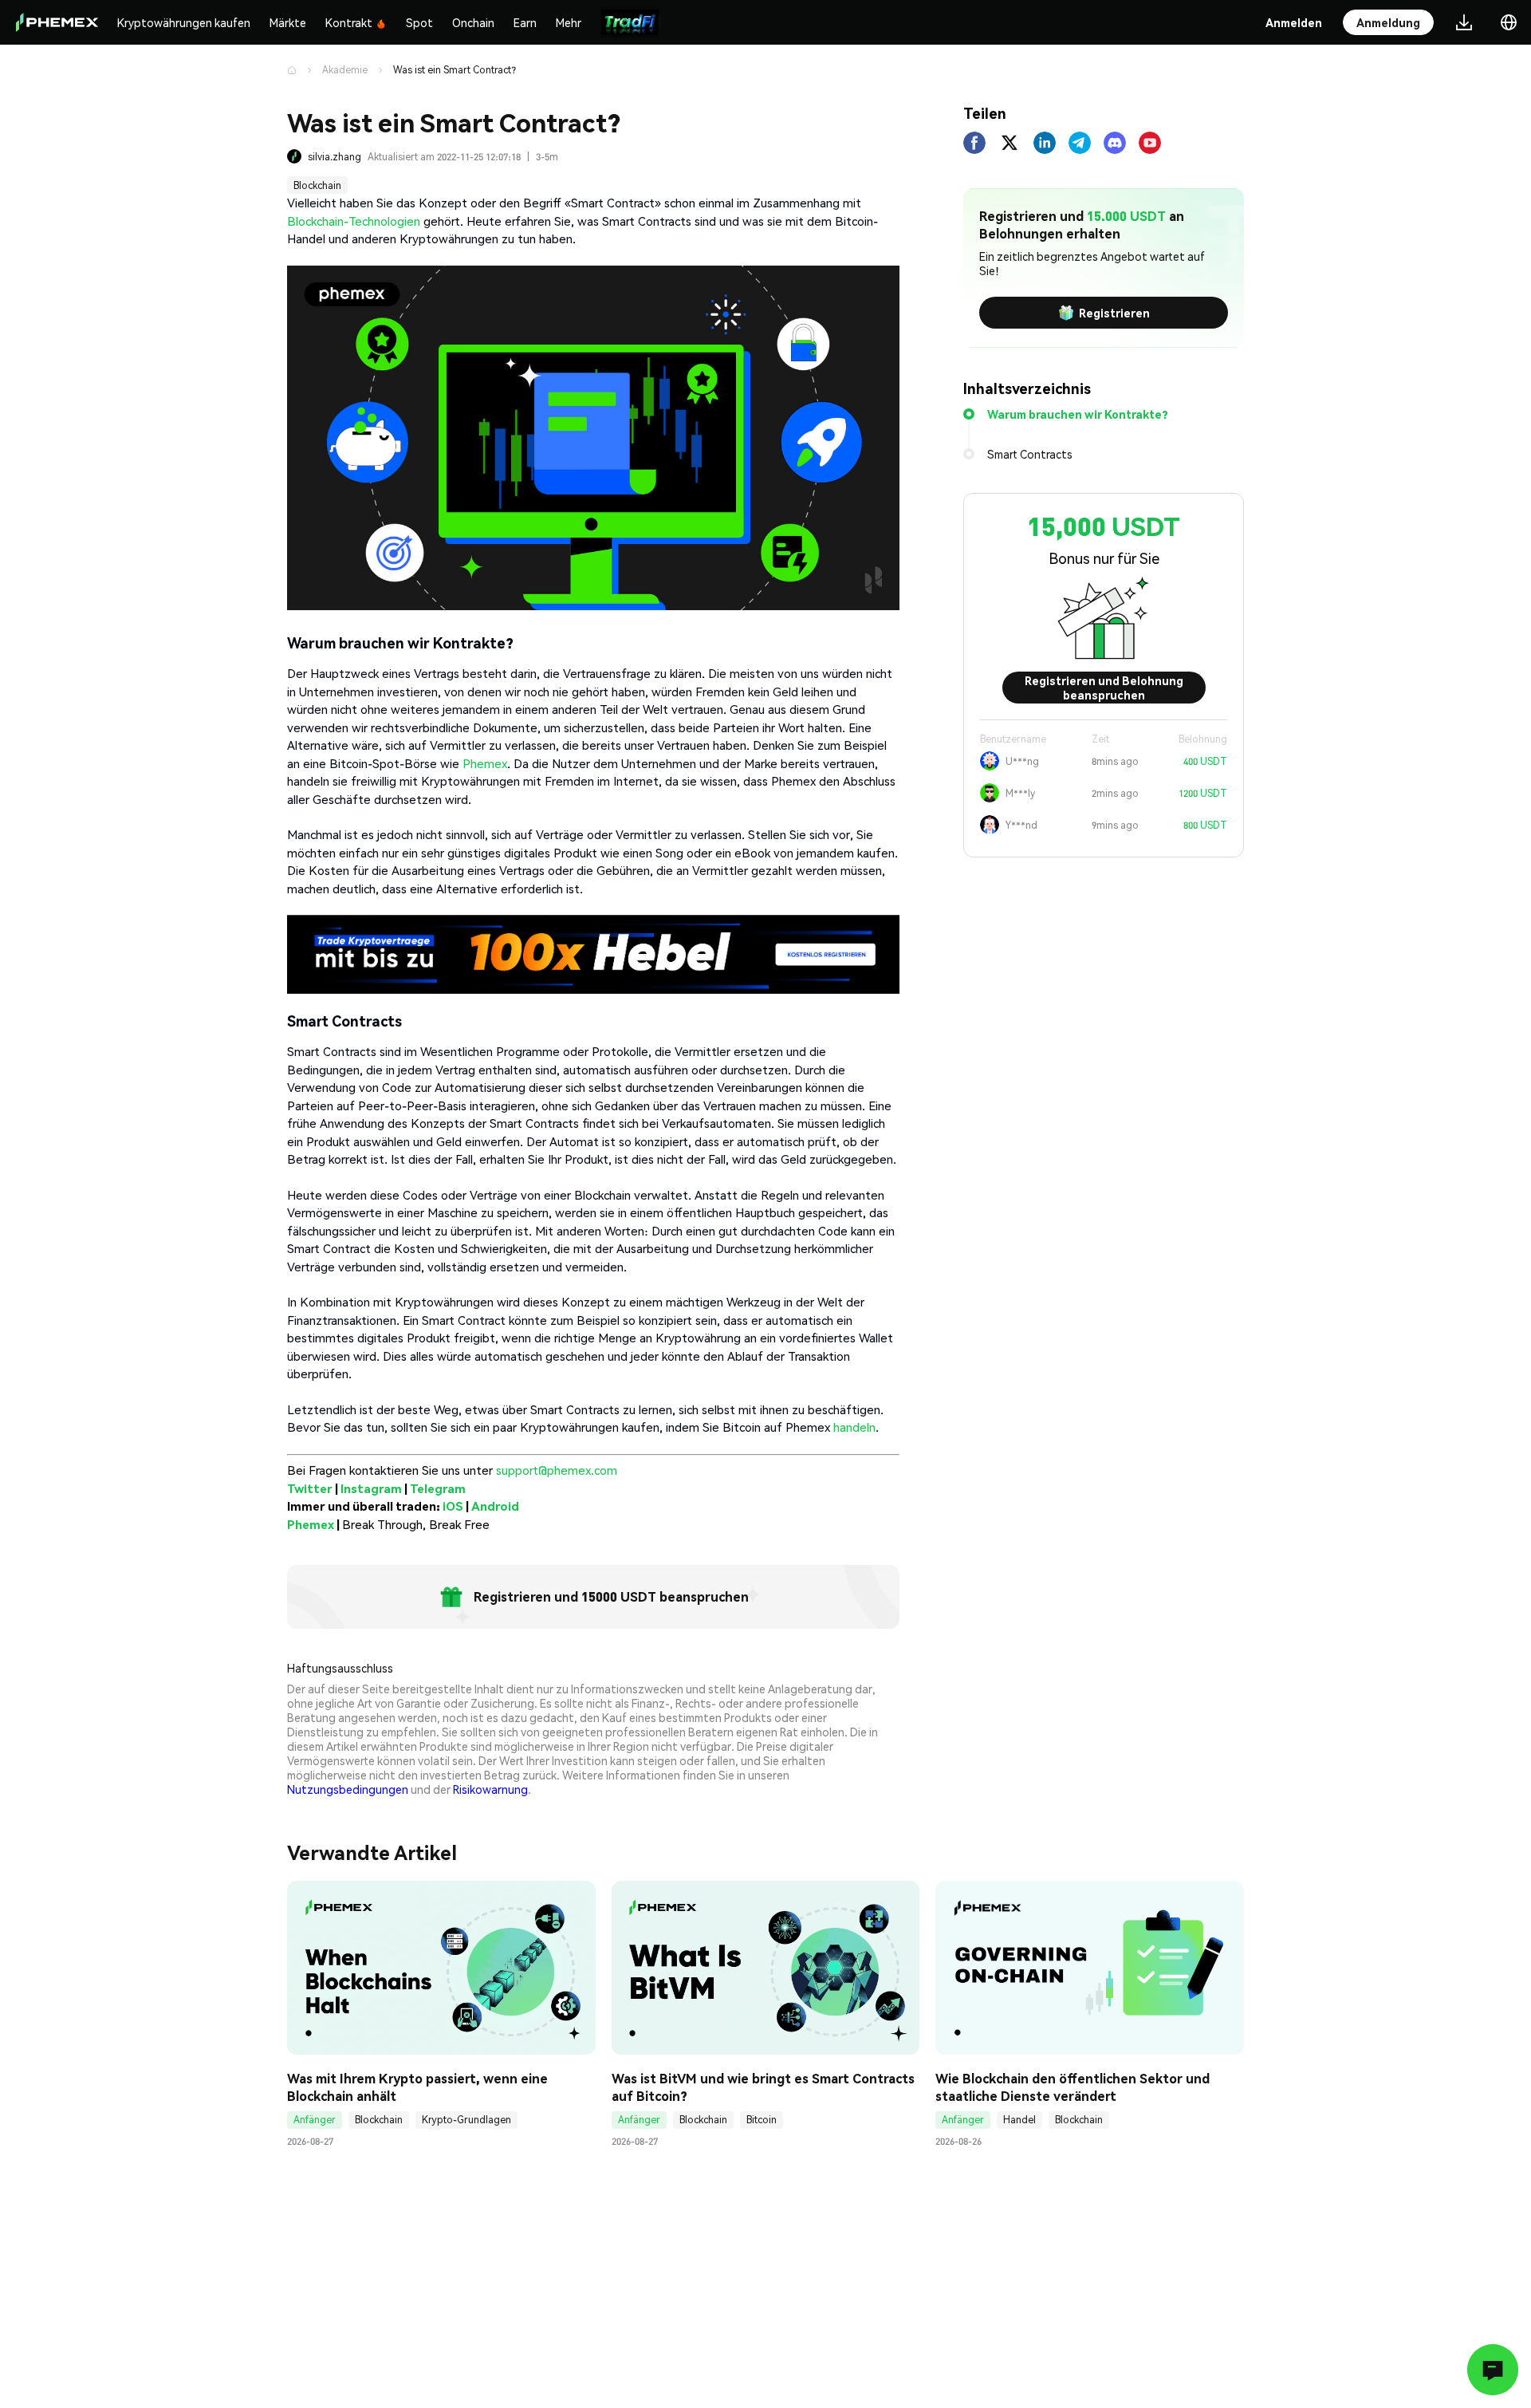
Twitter (310, 1488)
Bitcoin (762, 2120)
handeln (854, 1427)
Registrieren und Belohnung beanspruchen (1104, 688)
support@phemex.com (557, 1470)
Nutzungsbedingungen (348, 1789)
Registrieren (1114, 313)
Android (495, 1506)
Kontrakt (349, 22)
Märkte (288, 22)
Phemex (485, 763)
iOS (453, 1506)
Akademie (345, 70)
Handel (1019, 2120)
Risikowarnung (490, 1789)
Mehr (569, 22)
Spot (419, 22)
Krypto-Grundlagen (466, 2120)
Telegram (438, 1488)
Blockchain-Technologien (354, 221)
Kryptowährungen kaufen (184, 22)
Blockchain (317, 185)
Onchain (473, 22)
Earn (525, 22)
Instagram (371, 1488)
